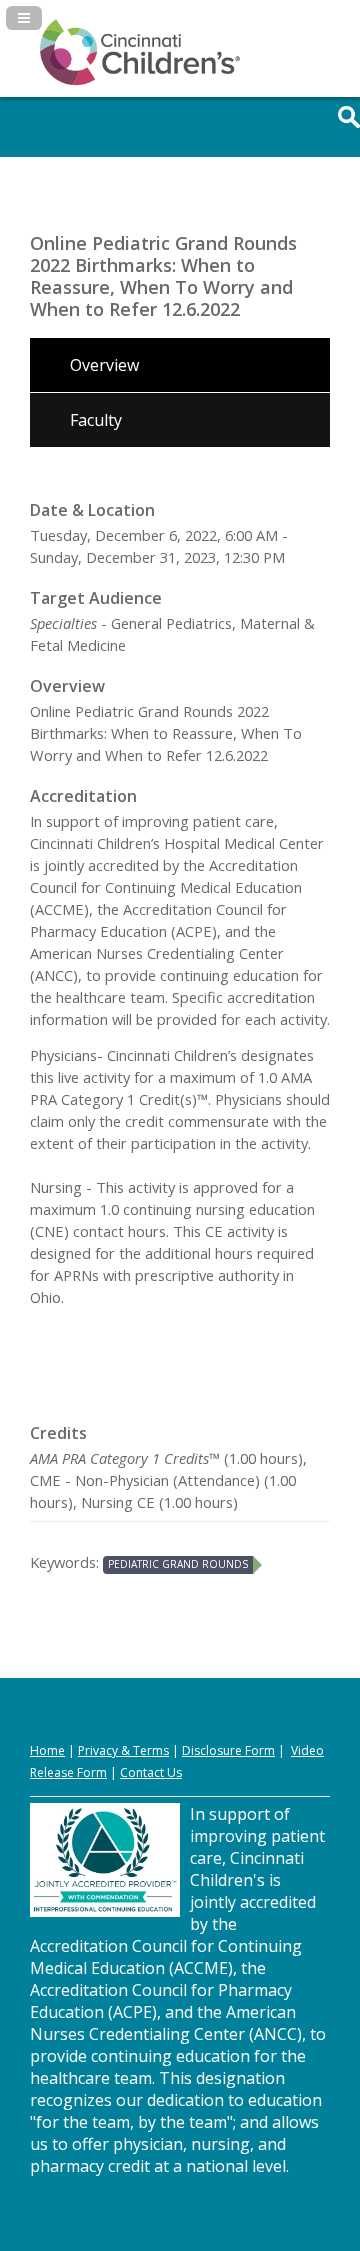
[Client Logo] (140, 81)
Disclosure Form (228, 1750)
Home (47, 1750)
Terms (151, 1750)
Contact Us (151, 1772)
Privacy (98, 1750)
